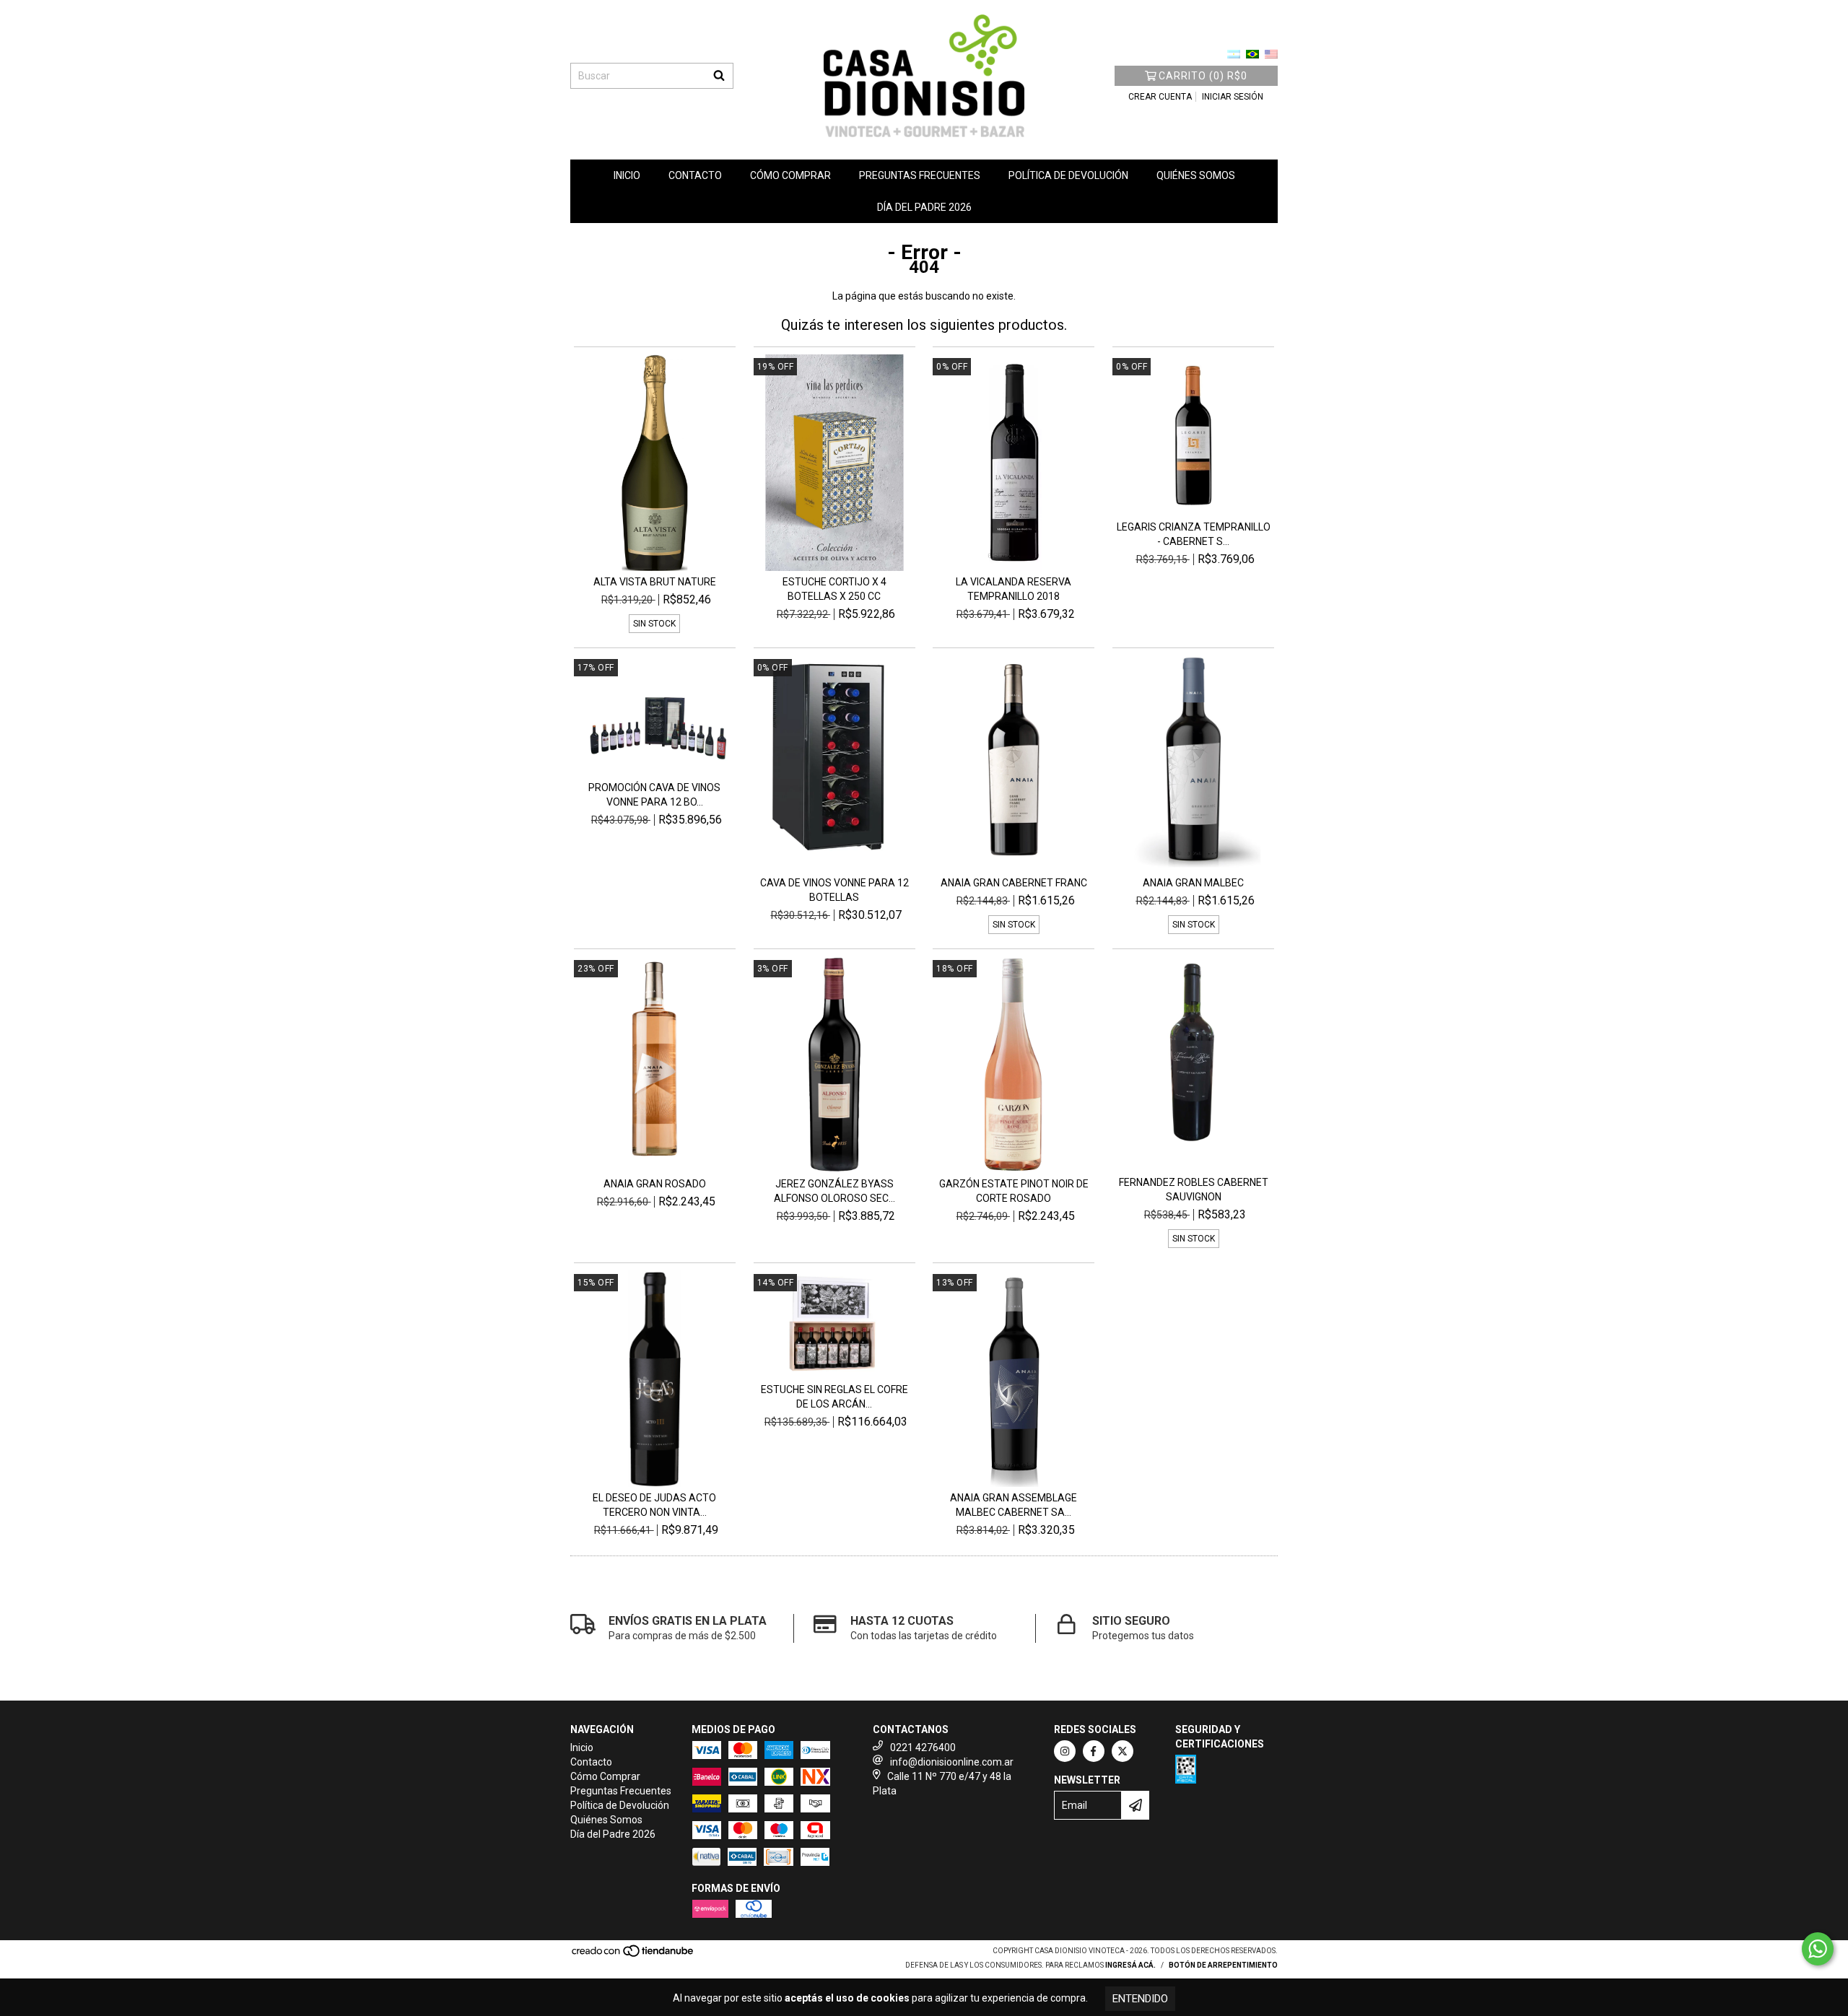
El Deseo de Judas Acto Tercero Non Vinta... (654, 1505)
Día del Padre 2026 (924, 207)
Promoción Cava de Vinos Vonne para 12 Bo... (654, 795)
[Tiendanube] (633, 1956)
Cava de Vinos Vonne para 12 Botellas (834, 890)
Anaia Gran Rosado (655, 1184)
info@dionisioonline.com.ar (952, 1762)
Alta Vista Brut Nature (655, 582)
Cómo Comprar (790, 175)
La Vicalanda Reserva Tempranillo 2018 (1014, 589)
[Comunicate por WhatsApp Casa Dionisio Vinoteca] (1818, 1949)
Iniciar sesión (1233, 97)
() (1203, 76)
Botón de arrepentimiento (1223, 1965)
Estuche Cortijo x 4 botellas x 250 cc (834, 589)
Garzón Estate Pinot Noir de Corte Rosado (1014, 1191)
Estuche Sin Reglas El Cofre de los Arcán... (834, 1397)
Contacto (695, 175)
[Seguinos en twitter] (1123, 1751)
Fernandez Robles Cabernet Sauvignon (1194, 1190)
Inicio (627, 175)
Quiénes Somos (1196, 175)
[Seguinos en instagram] (1065, 1751)
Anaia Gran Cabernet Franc (1014, 883)
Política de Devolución (1068, 175)
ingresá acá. (1130, 1965)
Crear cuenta (1160, 97)
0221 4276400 (923, 1747)
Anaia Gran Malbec (1193, 883)
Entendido (1140, 1999)
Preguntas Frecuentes (920, 175)
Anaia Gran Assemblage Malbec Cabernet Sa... (1014, 1505)
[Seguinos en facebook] (1094, 1751)
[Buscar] (719, 76)
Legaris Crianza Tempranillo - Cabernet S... (1194, 534)
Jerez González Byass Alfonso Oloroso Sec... (834, 1191)
